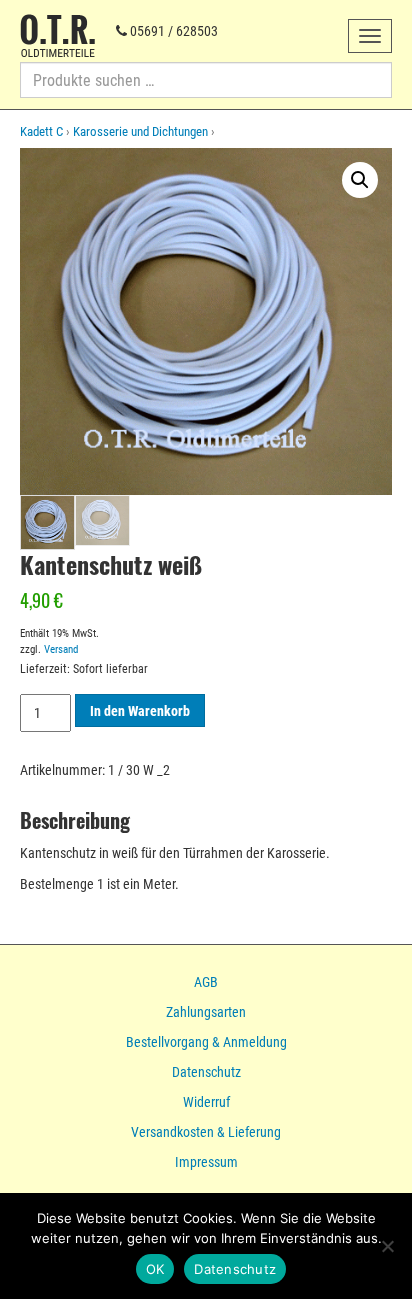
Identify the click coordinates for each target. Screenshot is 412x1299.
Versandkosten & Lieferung (206, 1132)
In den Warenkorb (140, 711)
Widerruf (206, 1102)
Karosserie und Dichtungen (140, 131)
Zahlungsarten (206, 1012)
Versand (61, 649)
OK (155, 1269)
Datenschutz (206, 1072)
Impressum (206, 1162)
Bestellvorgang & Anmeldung (206, 1042)
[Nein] (387, 1246)
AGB (206, 982)
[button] (360, 180)
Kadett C (41, 131)
